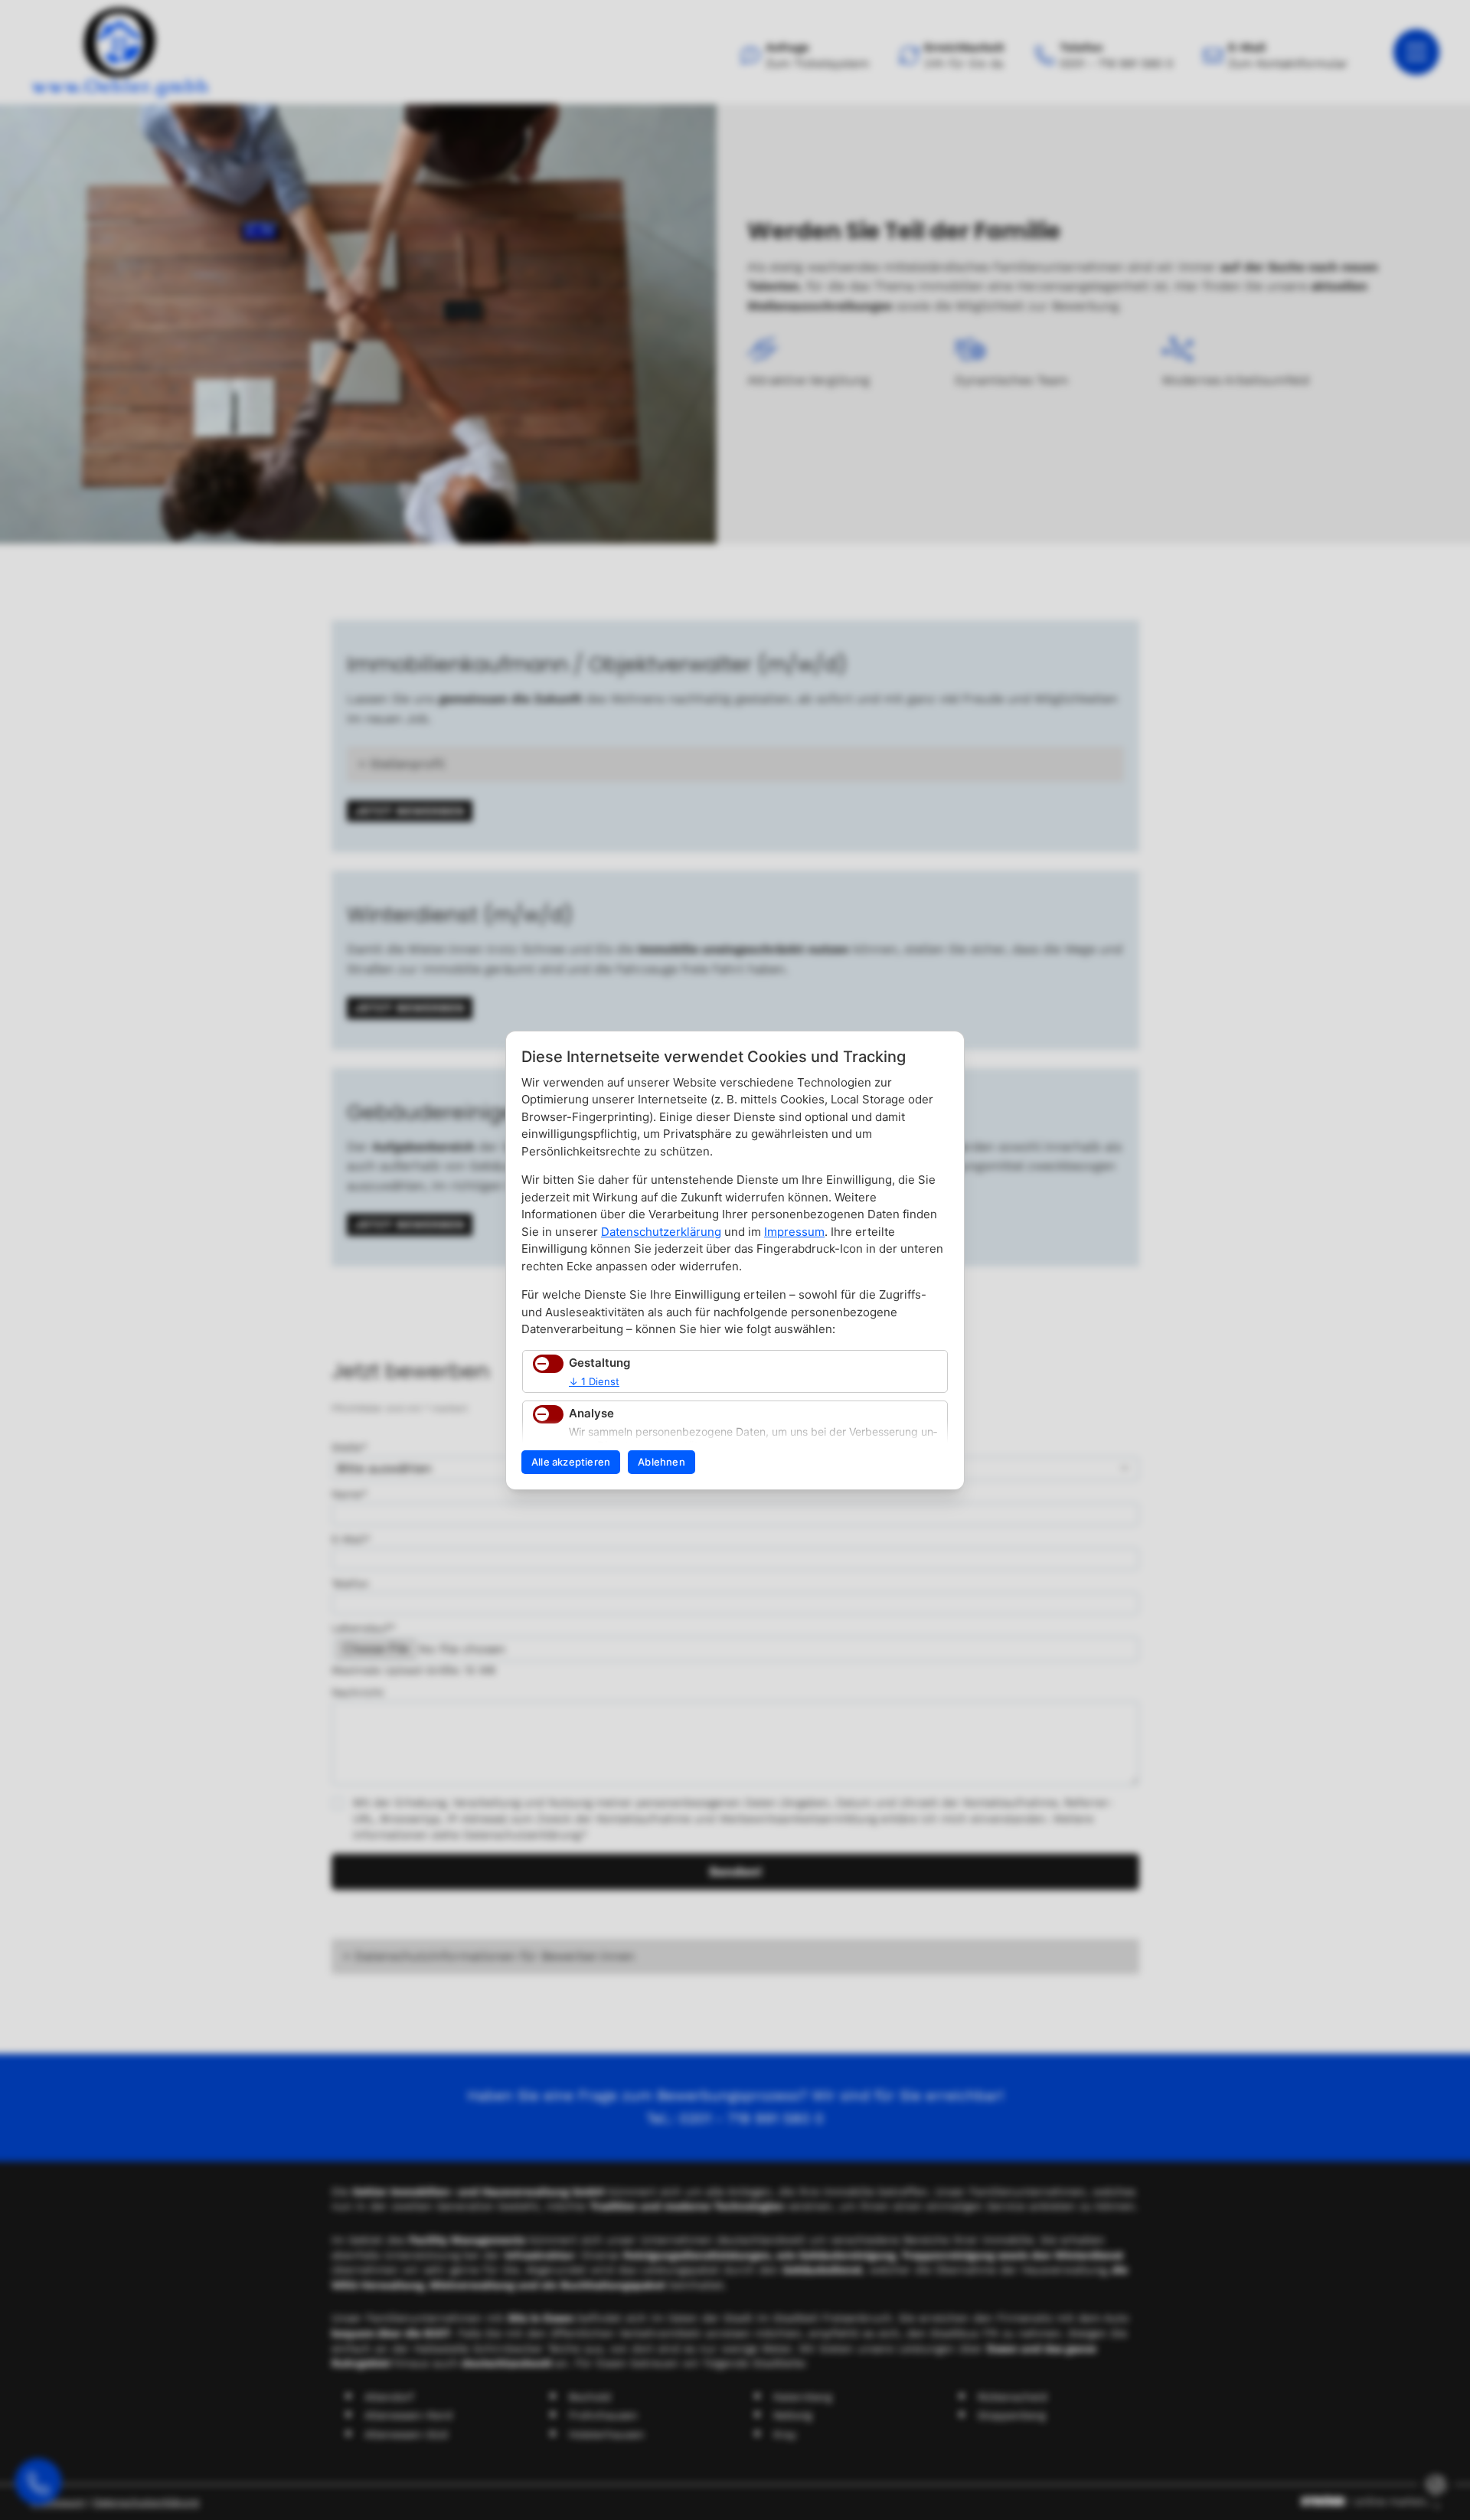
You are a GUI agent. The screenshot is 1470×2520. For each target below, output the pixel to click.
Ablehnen (661, 1462)
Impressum (794, 1232)
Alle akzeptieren (571, 1462)
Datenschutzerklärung (661, 1232)
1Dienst (594, 1381)
